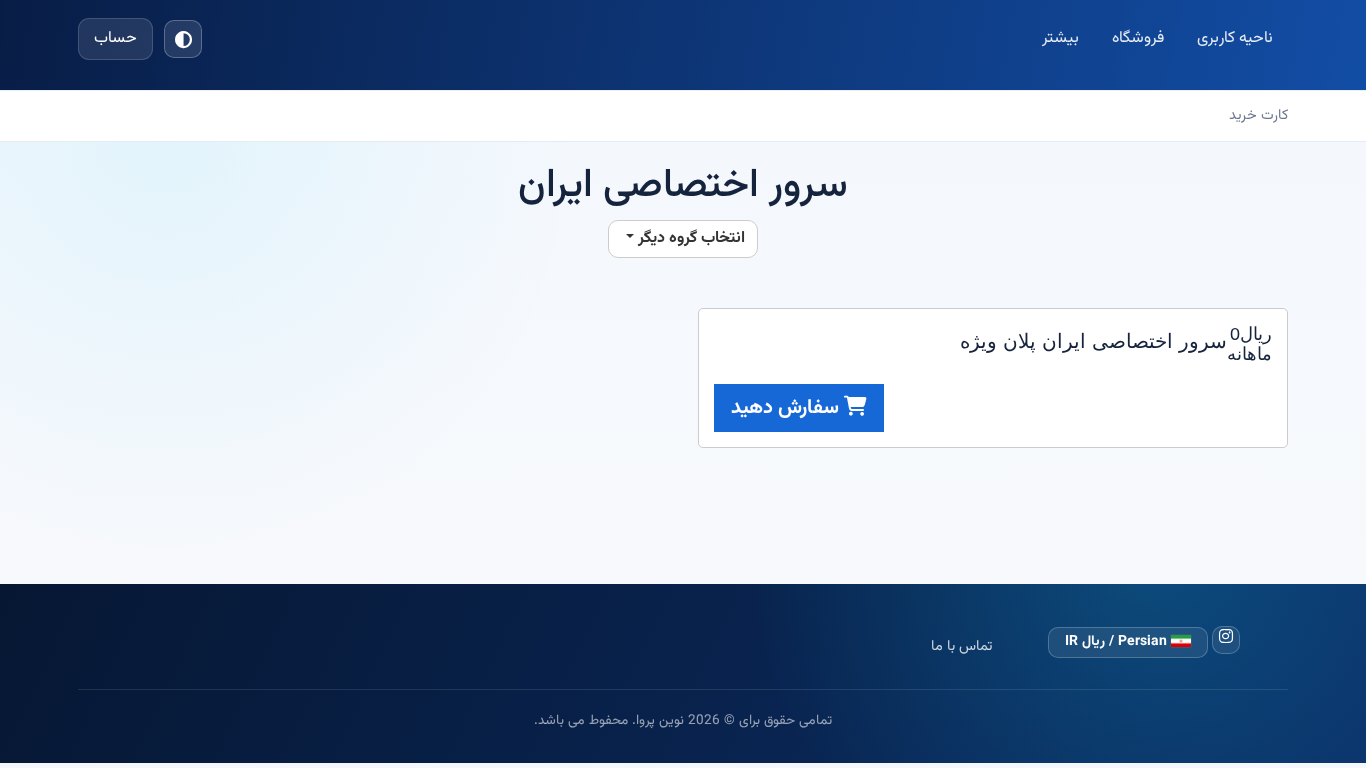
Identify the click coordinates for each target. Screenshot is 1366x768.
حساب (115, 38)
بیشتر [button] (1060, 38)
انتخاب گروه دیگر (689, 238)
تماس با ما (961, 646)
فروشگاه (1138, 38)
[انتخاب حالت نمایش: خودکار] (183, 39)
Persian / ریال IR (1118, 642)
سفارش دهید (787, 408)
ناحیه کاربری (1235, 38)
